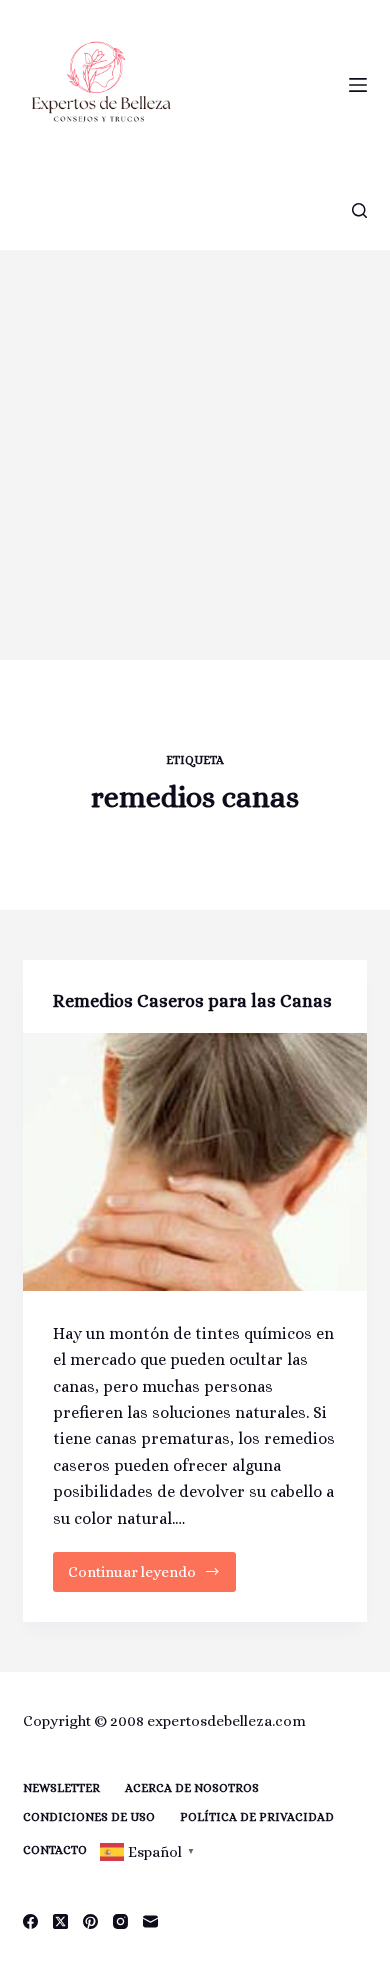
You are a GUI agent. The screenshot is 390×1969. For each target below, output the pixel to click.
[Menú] (358, 85)
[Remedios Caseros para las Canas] (194, 1161)
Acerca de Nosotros (192, 1788)
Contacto (55, 1850)
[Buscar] (359, 210)
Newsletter (61, 1788)
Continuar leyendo (140, 1577)
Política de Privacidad (257, 1817)
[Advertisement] (195, 455)
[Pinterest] (90, 1921)
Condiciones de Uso (89, 1817)
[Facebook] (30, 1921)
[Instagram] (120, 1921)
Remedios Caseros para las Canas (192, 1001)
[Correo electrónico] (150, 1921)
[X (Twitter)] (60, 1921)
